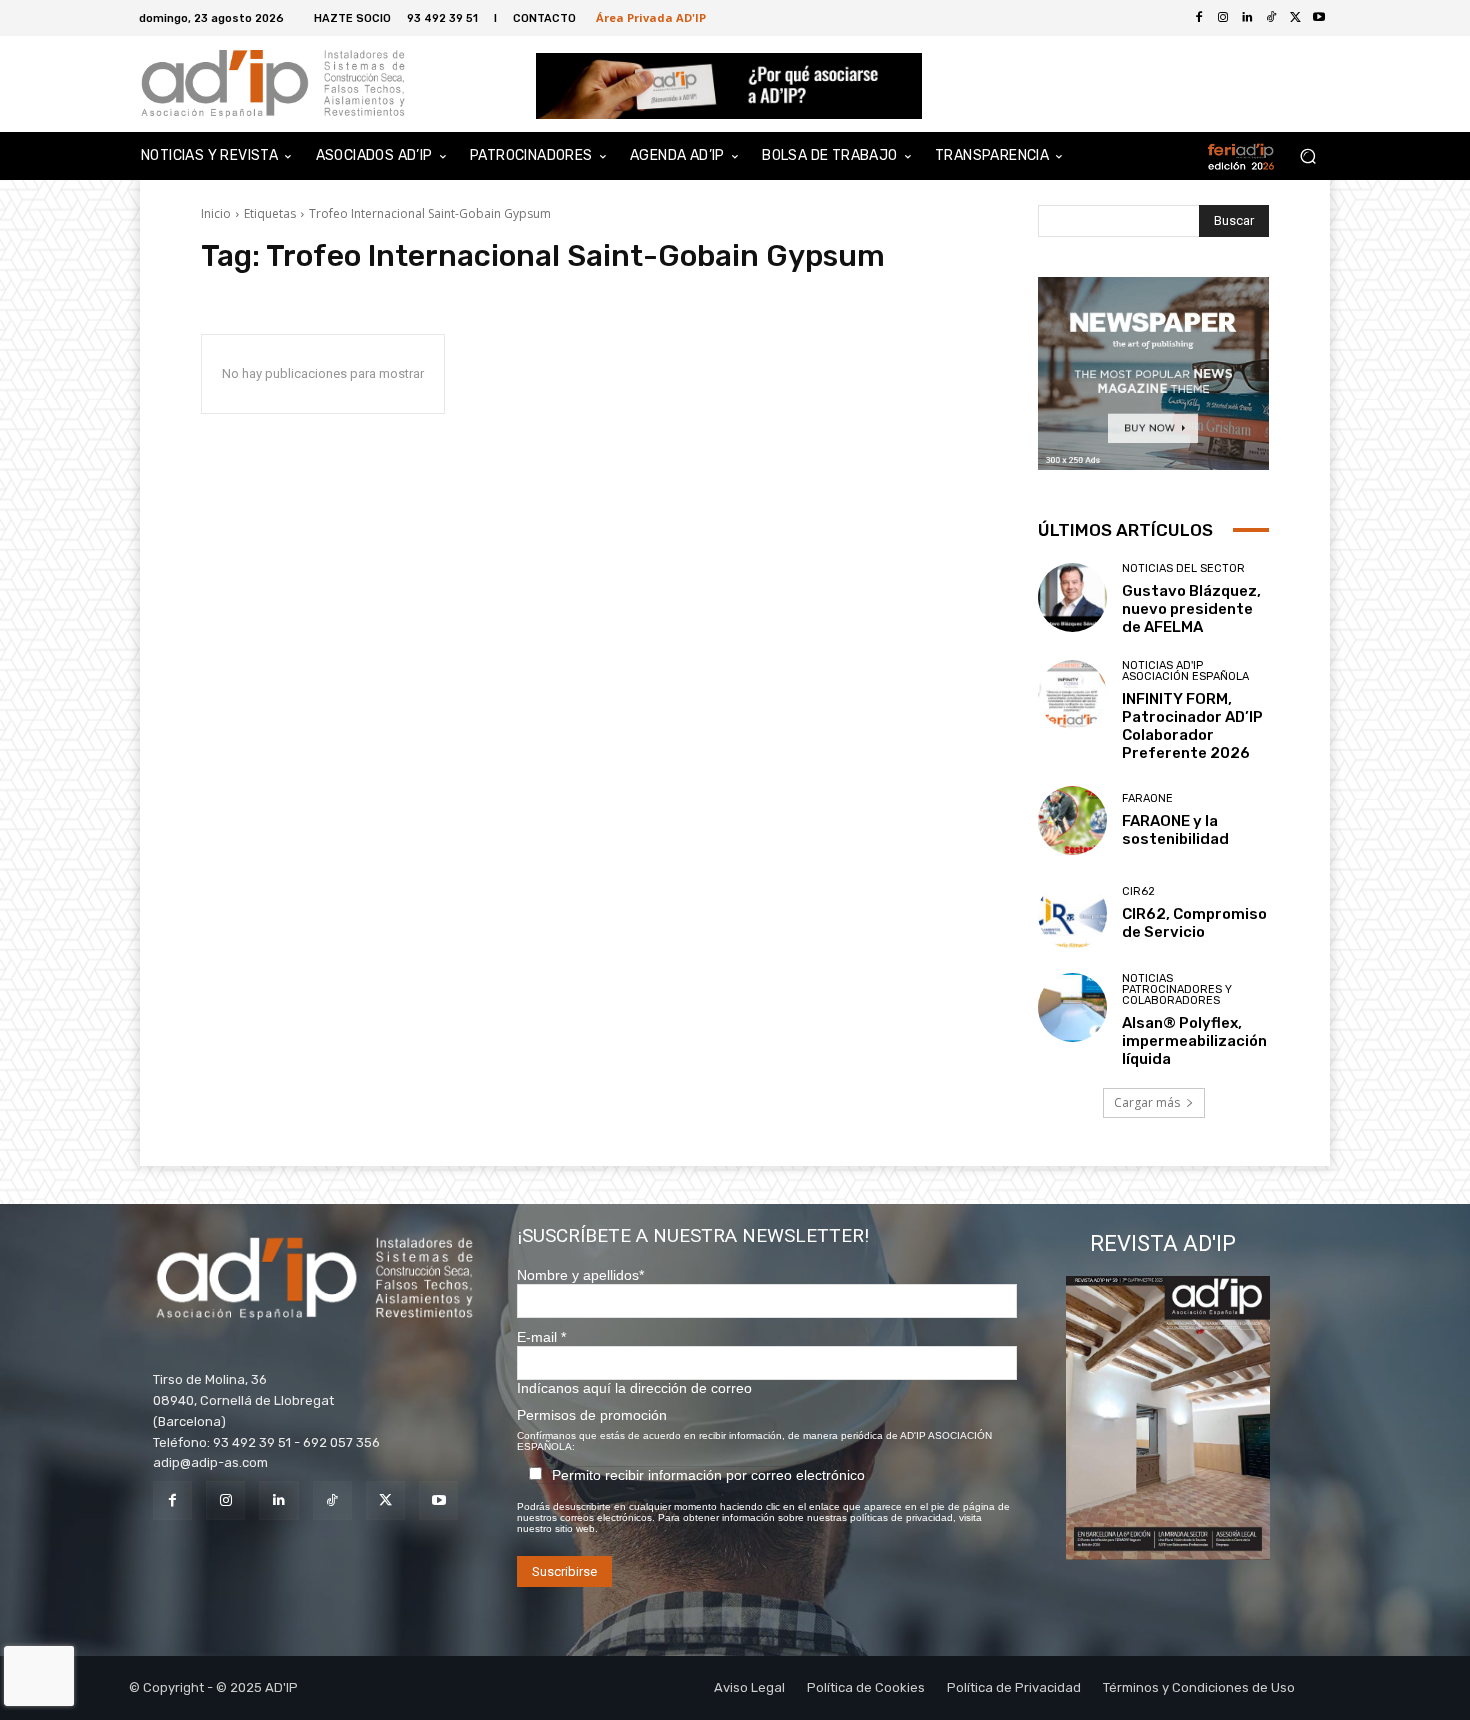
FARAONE (1147, 798)
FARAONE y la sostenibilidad (1175, 830)
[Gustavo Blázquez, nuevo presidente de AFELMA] (1072, 597)
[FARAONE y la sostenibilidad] (1072, 820)
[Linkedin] (278, 1500)
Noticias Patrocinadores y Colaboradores (1177, 989)
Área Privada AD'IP (651, 17)
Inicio (216, 213)
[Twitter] (1295, 18)
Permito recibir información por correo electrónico (708, 1475)
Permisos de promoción (592, 1415)
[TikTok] (332, 1500)
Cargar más (1147, 1102)
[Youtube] (1319, 18)
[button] (1307, 156)
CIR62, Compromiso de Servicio (1194, 923)
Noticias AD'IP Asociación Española (1185, 671)
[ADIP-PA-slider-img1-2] (729, 86)
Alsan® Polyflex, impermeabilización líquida (1194, 1041)
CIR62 (1138, 891)
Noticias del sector (1183, 568)
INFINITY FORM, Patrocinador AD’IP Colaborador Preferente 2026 (1192, 726)
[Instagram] (225, 1500)
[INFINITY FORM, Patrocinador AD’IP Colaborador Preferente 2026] (1072, 694)
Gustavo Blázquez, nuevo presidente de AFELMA (1191, 609)
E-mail (541, 1337)
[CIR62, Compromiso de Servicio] (1072, 913)
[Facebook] (1199, 18)
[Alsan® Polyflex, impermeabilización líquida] (1072, 1007)
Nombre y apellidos (580, 1275)
